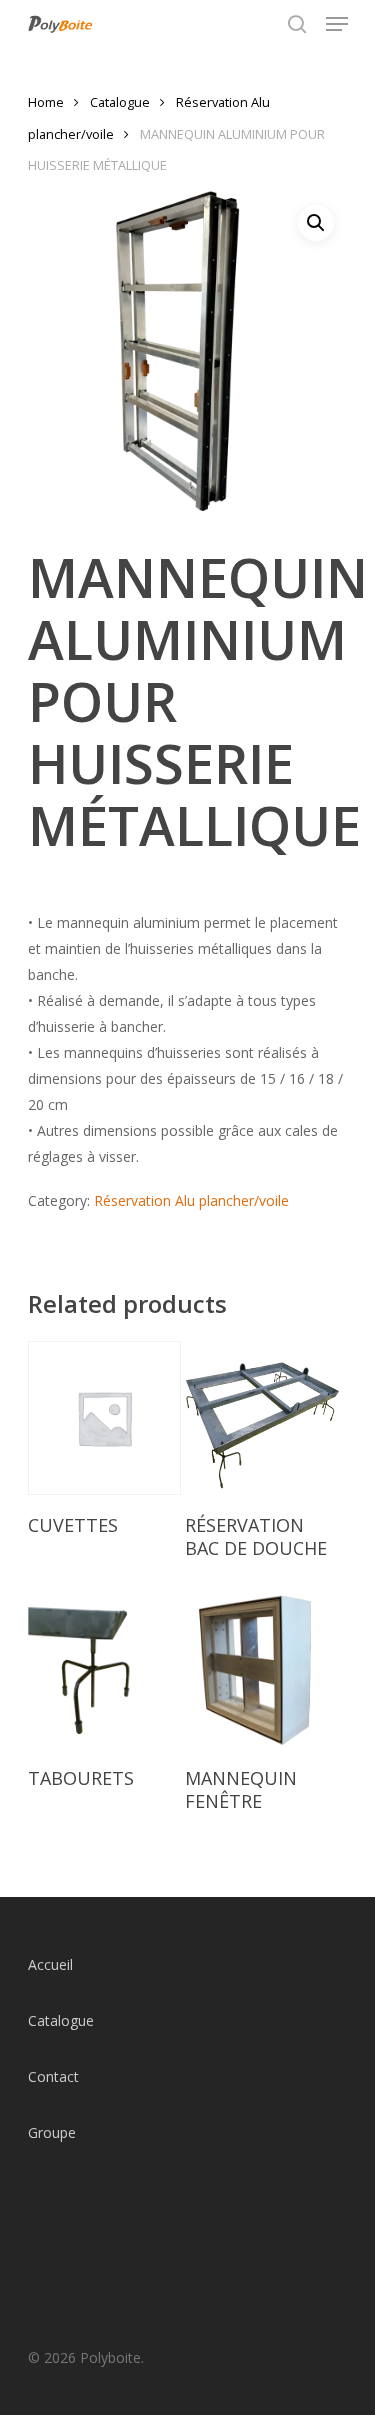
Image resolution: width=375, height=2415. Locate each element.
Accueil (50, 1964)
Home (46, 102)
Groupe (52, 2132)
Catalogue (120, 102)
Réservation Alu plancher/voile (191, 1200)
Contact (53, 2076)
